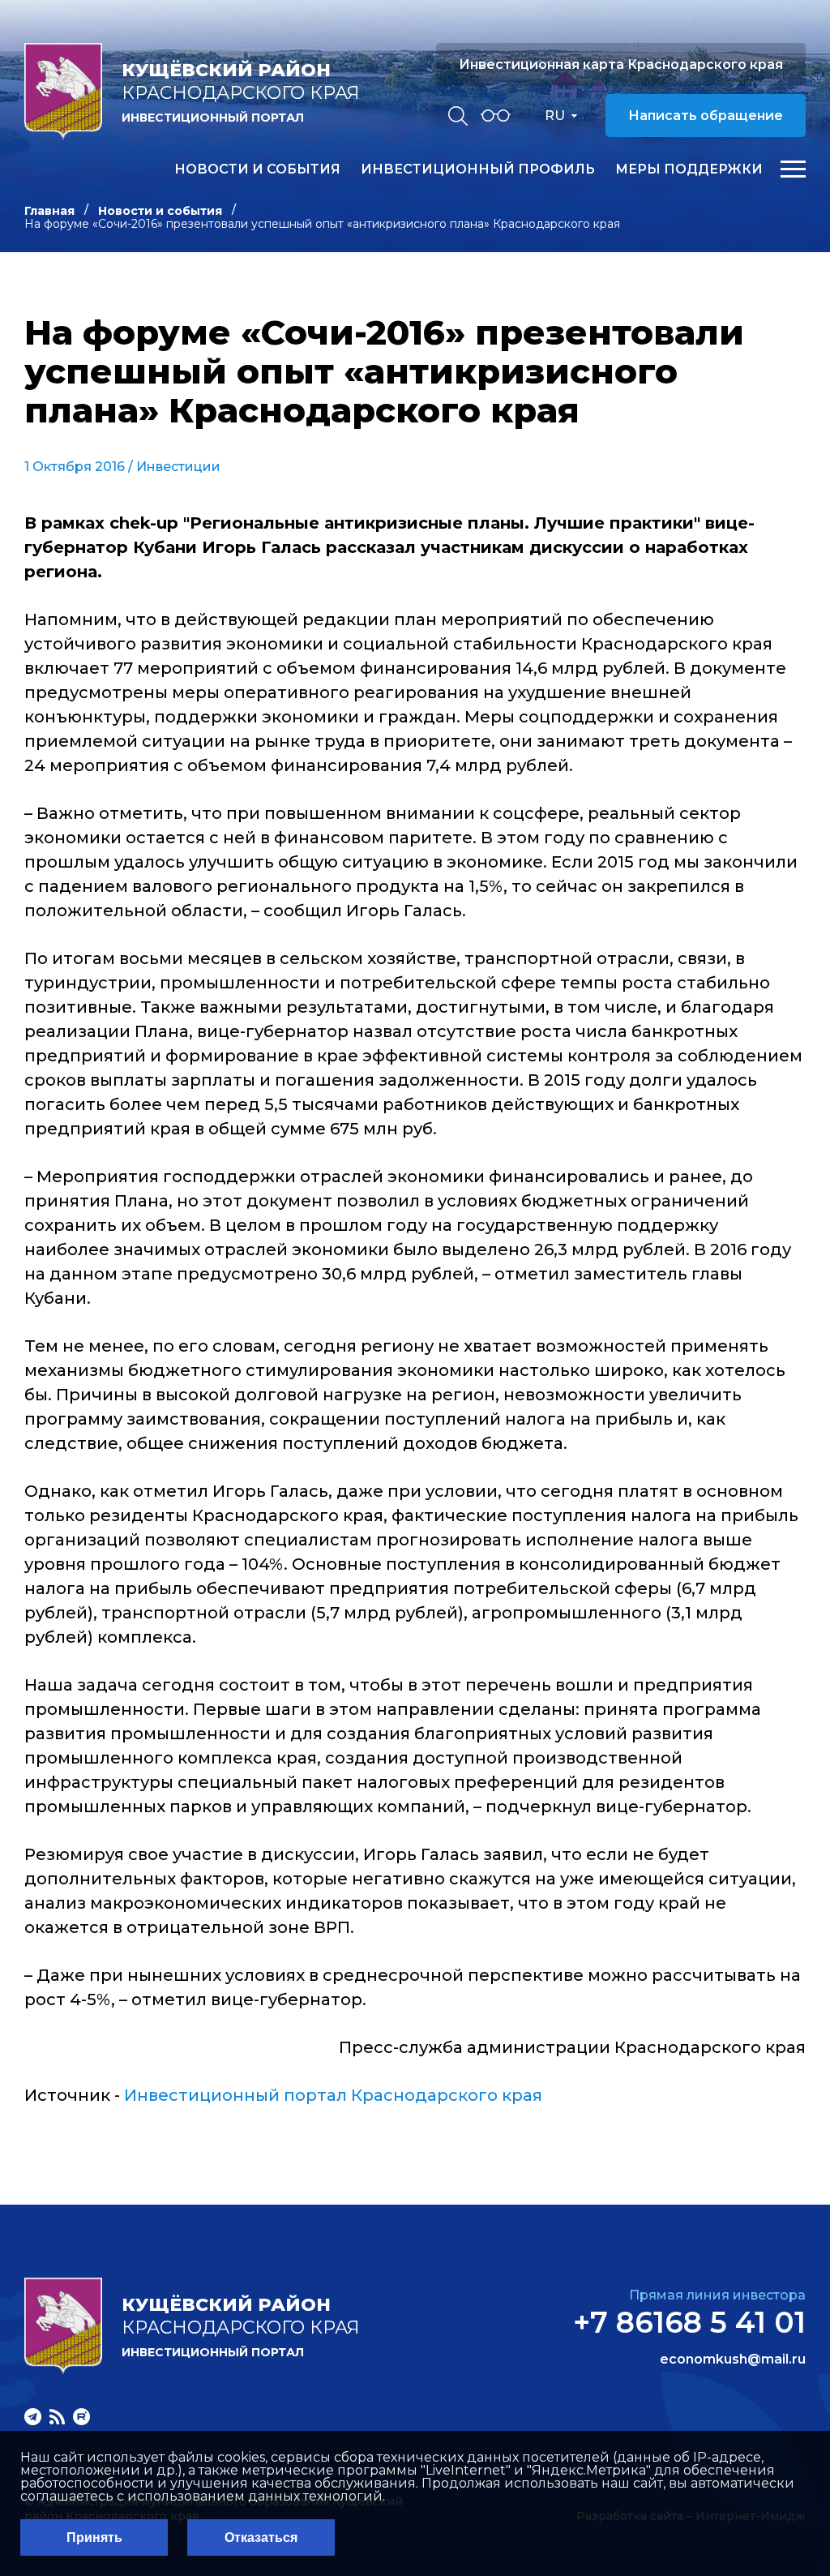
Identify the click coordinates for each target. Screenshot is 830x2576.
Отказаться (261, 2537)
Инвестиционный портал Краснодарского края (333, 2095)
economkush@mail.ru (733, 2360)
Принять (94, 2537)
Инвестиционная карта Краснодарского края (621, 64)
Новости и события (257, 169)
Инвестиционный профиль (478, 169)
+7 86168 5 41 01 (689, 2322)
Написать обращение (706, 116)
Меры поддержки (689, 169)
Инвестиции (178, 467)
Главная (49, 211)
